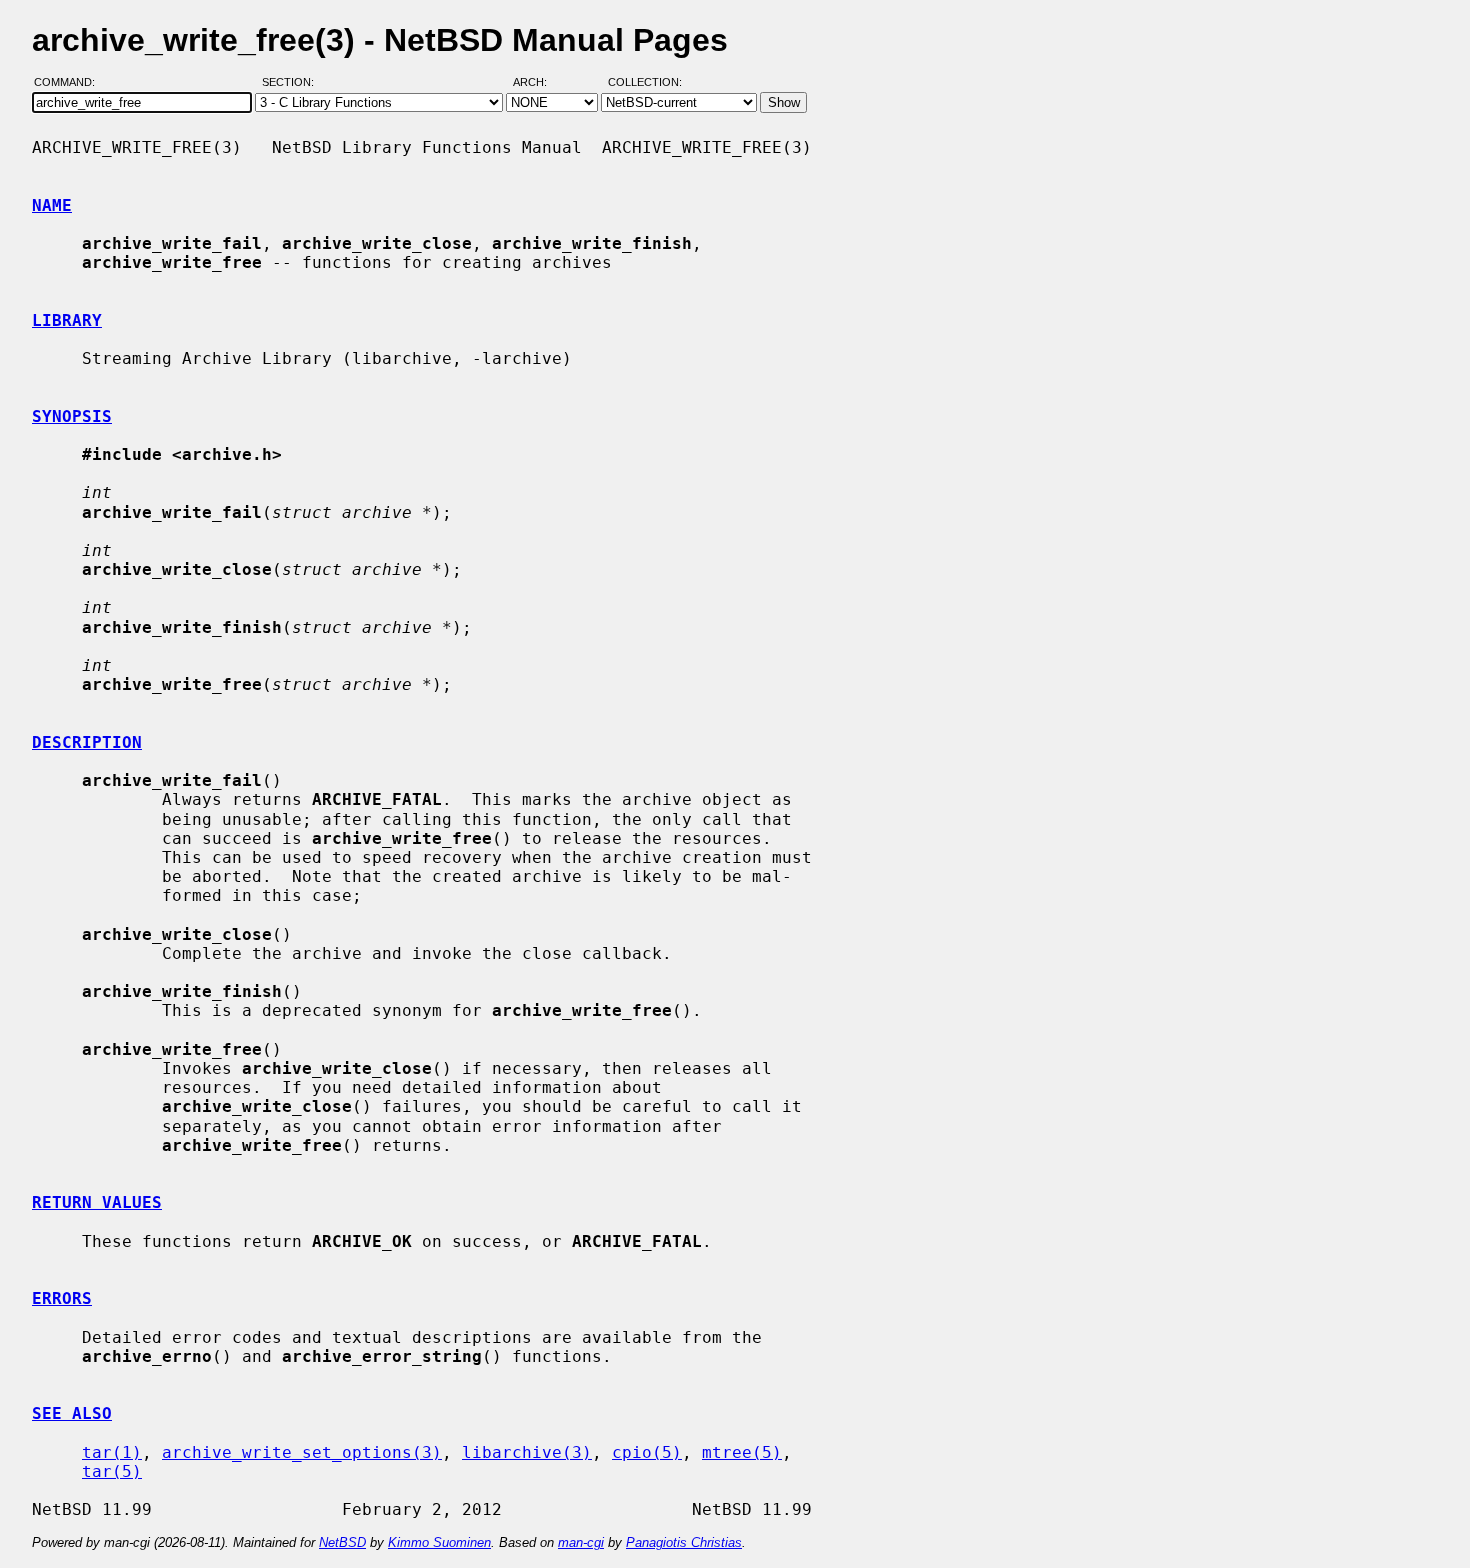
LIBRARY (67, 320)
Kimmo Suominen (439, 1542)
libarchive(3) (527, 1452)
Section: (292, 83)
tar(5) (112, 1471)
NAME (52, 205)
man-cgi (581, 1542)
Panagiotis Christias (684, 1542)
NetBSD (342, 1542)
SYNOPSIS (72, 416)
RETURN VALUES (97, 1202)
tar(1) (112, 1452)
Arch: (539, 83)
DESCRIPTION (87, 742)
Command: (70, 83)
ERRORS (62, 1298)
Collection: (645, 83)
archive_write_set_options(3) (302, 1452)
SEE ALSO (72, 1413)
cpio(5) (647, 1452)
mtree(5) (742, 1452)
